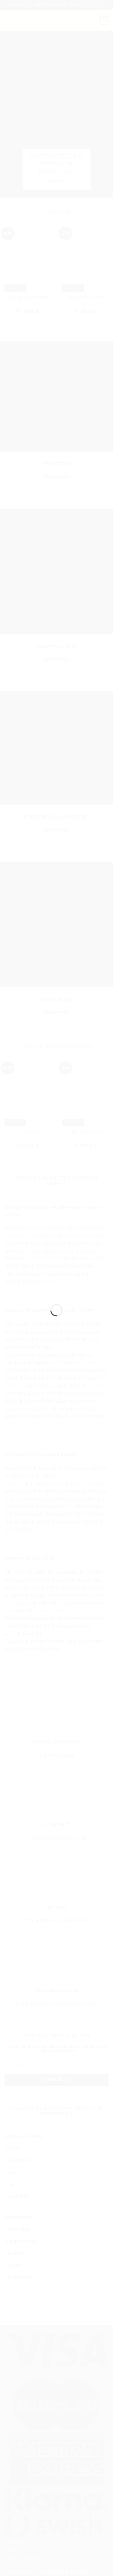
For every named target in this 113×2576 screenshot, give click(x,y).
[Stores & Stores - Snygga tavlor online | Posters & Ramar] (57, 1285)
